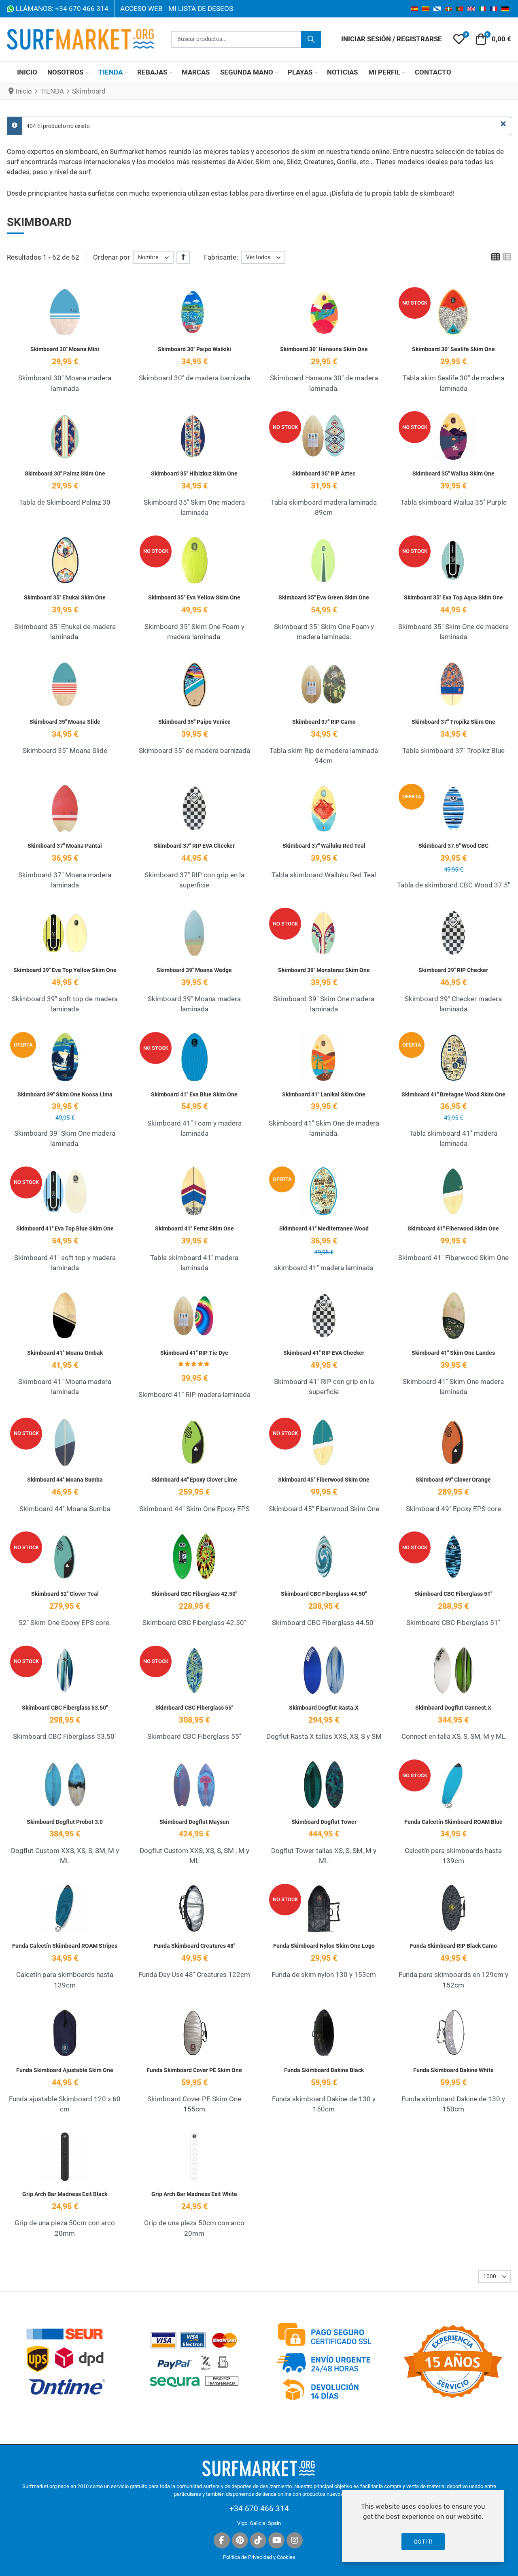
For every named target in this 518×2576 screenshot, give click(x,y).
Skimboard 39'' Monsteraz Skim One (324, 970)
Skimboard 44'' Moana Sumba (65, 1480)
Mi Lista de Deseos (201, 9)
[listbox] (153, 257)
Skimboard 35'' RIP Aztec (324, 473)
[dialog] (423, 2526)
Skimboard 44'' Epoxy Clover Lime (194, 1480)
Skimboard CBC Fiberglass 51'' (453, 1594)
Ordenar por (111, 257)
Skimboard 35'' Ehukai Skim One (65, 597)
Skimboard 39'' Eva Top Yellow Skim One (65, 970)
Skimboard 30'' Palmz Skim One (65, 473)
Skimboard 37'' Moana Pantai (65, 846)
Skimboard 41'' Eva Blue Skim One (194, 1094)
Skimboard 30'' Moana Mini (65, 349)
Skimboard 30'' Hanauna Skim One (324, 349)
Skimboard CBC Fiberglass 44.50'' (324, 1594)
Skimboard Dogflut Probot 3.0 (65, 1822)
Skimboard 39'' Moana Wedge (194, 970)
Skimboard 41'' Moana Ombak (65, 1353)
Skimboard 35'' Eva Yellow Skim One (194, 597)
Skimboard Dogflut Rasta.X (324, 1708)
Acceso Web (141, 9)
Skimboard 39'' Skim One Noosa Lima (65, 1094)
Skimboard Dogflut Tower (324, 1822)
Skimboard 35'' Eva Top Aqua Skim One (453, 597)
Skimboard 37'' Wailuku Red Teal (324, 846)
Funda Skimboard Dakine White (453, 2070)
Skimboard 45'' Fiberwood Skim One (324, 1480)
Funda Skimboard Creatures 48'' (194, 1946)
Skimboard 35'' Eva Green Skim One (324, 597)
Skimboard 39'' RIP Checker (453, 970)
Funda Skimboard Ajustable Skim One (65, 2070)
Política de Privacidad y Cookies (259, 2557)
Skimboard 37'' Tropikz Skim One (453, 722)
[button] (459, 39)
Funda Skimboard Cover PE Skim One (194, 2070)
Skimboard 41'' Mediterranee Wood (324, 1228)
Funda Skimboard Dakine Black (324, 2070)
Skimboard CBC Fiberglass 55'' (194, 1708)
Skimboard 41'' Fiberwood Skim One (453, 1228)
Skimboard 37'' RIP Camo (324, 722)
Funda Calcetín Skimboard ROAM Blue (453, 1822)
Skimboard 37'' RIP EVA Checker (194, 846)
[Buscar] (311, 39)
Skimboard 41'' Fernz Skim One (194, 1228)
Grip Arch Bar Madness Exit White (194, 2194)
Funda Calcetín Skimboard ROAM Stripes (65, 1946)
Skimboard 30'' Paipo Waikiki (194, 349)
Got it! (423, 2542)
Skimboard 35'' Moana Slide (65, 722)
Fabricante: (221, 257)
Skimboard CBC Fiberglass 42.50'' (194, 1594)
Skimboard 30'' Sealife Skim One (453, 349)
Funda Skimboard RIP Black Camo (453, 1946)
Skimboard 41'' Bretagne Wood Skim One (453, 1094)
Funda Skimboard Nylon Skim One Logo (324, 1946)
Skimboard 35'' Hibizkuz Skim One (194, 473)
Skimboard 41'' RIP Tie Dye (194, 1353)
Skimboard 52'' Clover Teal (65, 1594)
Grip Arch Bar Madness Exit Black (65, 2194)
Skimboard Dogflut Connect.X (453, 1708)
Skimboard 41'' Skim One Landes (453, 1353)
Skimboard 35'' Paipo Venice (194, 722)
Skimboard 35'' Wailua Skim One (453, 473)
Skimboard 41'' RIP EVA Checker (324, 1353)
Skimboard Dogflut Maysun (194, 1822)
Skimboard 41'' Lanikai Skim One (324, 1094)
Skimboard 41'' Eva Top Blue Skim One (65, 1228)
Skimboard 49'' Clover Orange (453, 1480)
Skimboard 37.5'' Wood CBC (453, 846)
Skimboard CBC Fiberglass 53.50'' (65, 1708)
